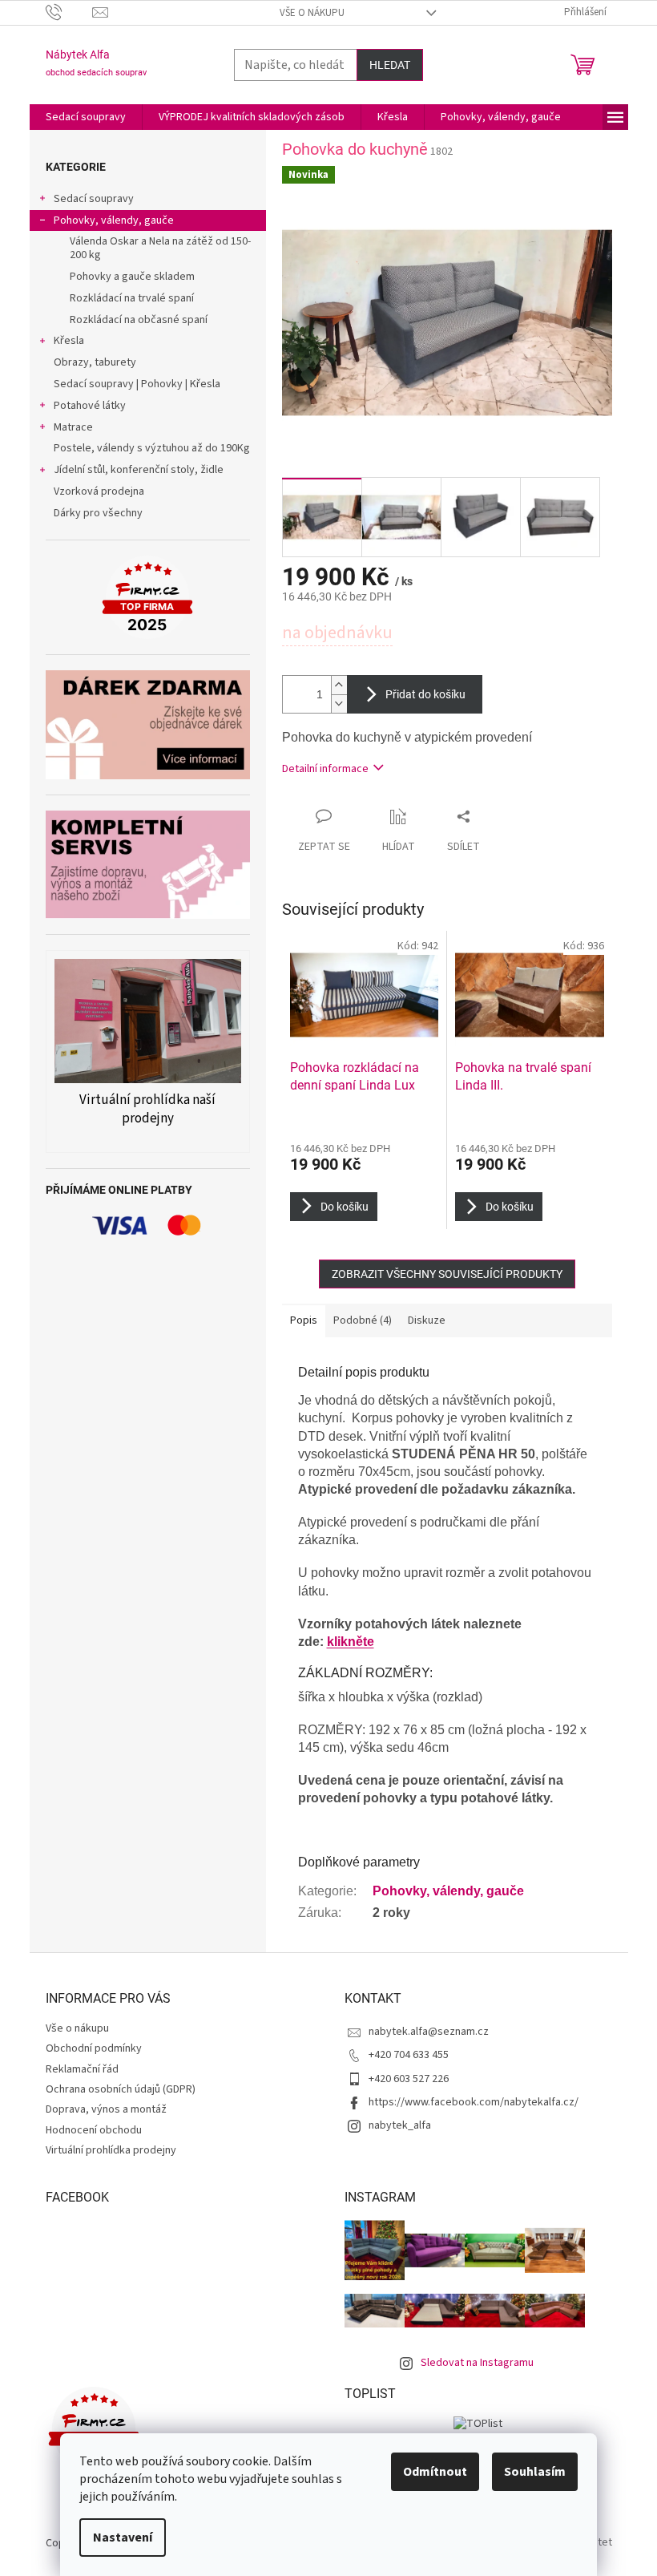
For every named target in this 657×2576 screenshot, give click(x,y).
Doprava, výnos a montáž (106, 2109)
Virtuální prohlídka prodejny (111, 2150)
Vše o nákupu (312, 13)
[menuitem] (86, 117)
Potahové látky (90, 406)
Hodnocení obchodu (94, 2130)
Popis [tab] (304, 1320)
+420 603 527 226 (409, 2079)
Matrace (73, 427)
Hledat (390, 65)
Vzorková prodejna (99, 491)
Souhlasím (535, 2472)
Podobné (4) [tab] (363, 1320)
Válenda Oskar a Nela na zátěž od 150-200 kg (160, 248)
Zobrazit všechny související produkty (447, 1274)
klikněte (351, 1642)
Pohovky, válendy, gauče (114, 220)
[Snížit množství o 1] (339, 704)
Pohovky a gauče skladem (132, 277)
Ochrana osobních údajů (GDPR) (121, 2089)
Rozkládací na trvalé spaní (132, 298)
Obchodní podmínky (94, 2048)
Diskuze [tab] (427, 1320)
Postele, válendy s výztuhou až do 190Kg (152, 448)
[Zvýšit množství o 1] (339, 685)
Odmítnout (435, 2472)
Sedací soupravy (94, 199)
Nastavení (123, 2538)
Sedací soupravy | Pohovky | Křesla (137, 384)
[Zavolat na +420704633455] (69, 12)
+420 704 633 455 (409, 2055)
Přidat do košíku (425, 694)
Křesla (69, 341)
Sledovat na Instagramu (477, 2363)
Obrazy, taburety (95, 362)
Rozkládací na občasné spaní (139, 320)
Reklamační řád (82, 2069)
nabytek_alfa (400, 2125)
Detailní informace (325, 769)
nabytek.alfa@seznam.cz (429, 2032)
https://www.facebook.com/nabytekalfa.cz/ (474, 2102)
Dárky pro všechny (98, 513)
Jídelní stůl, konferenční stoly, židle (139, 470)
